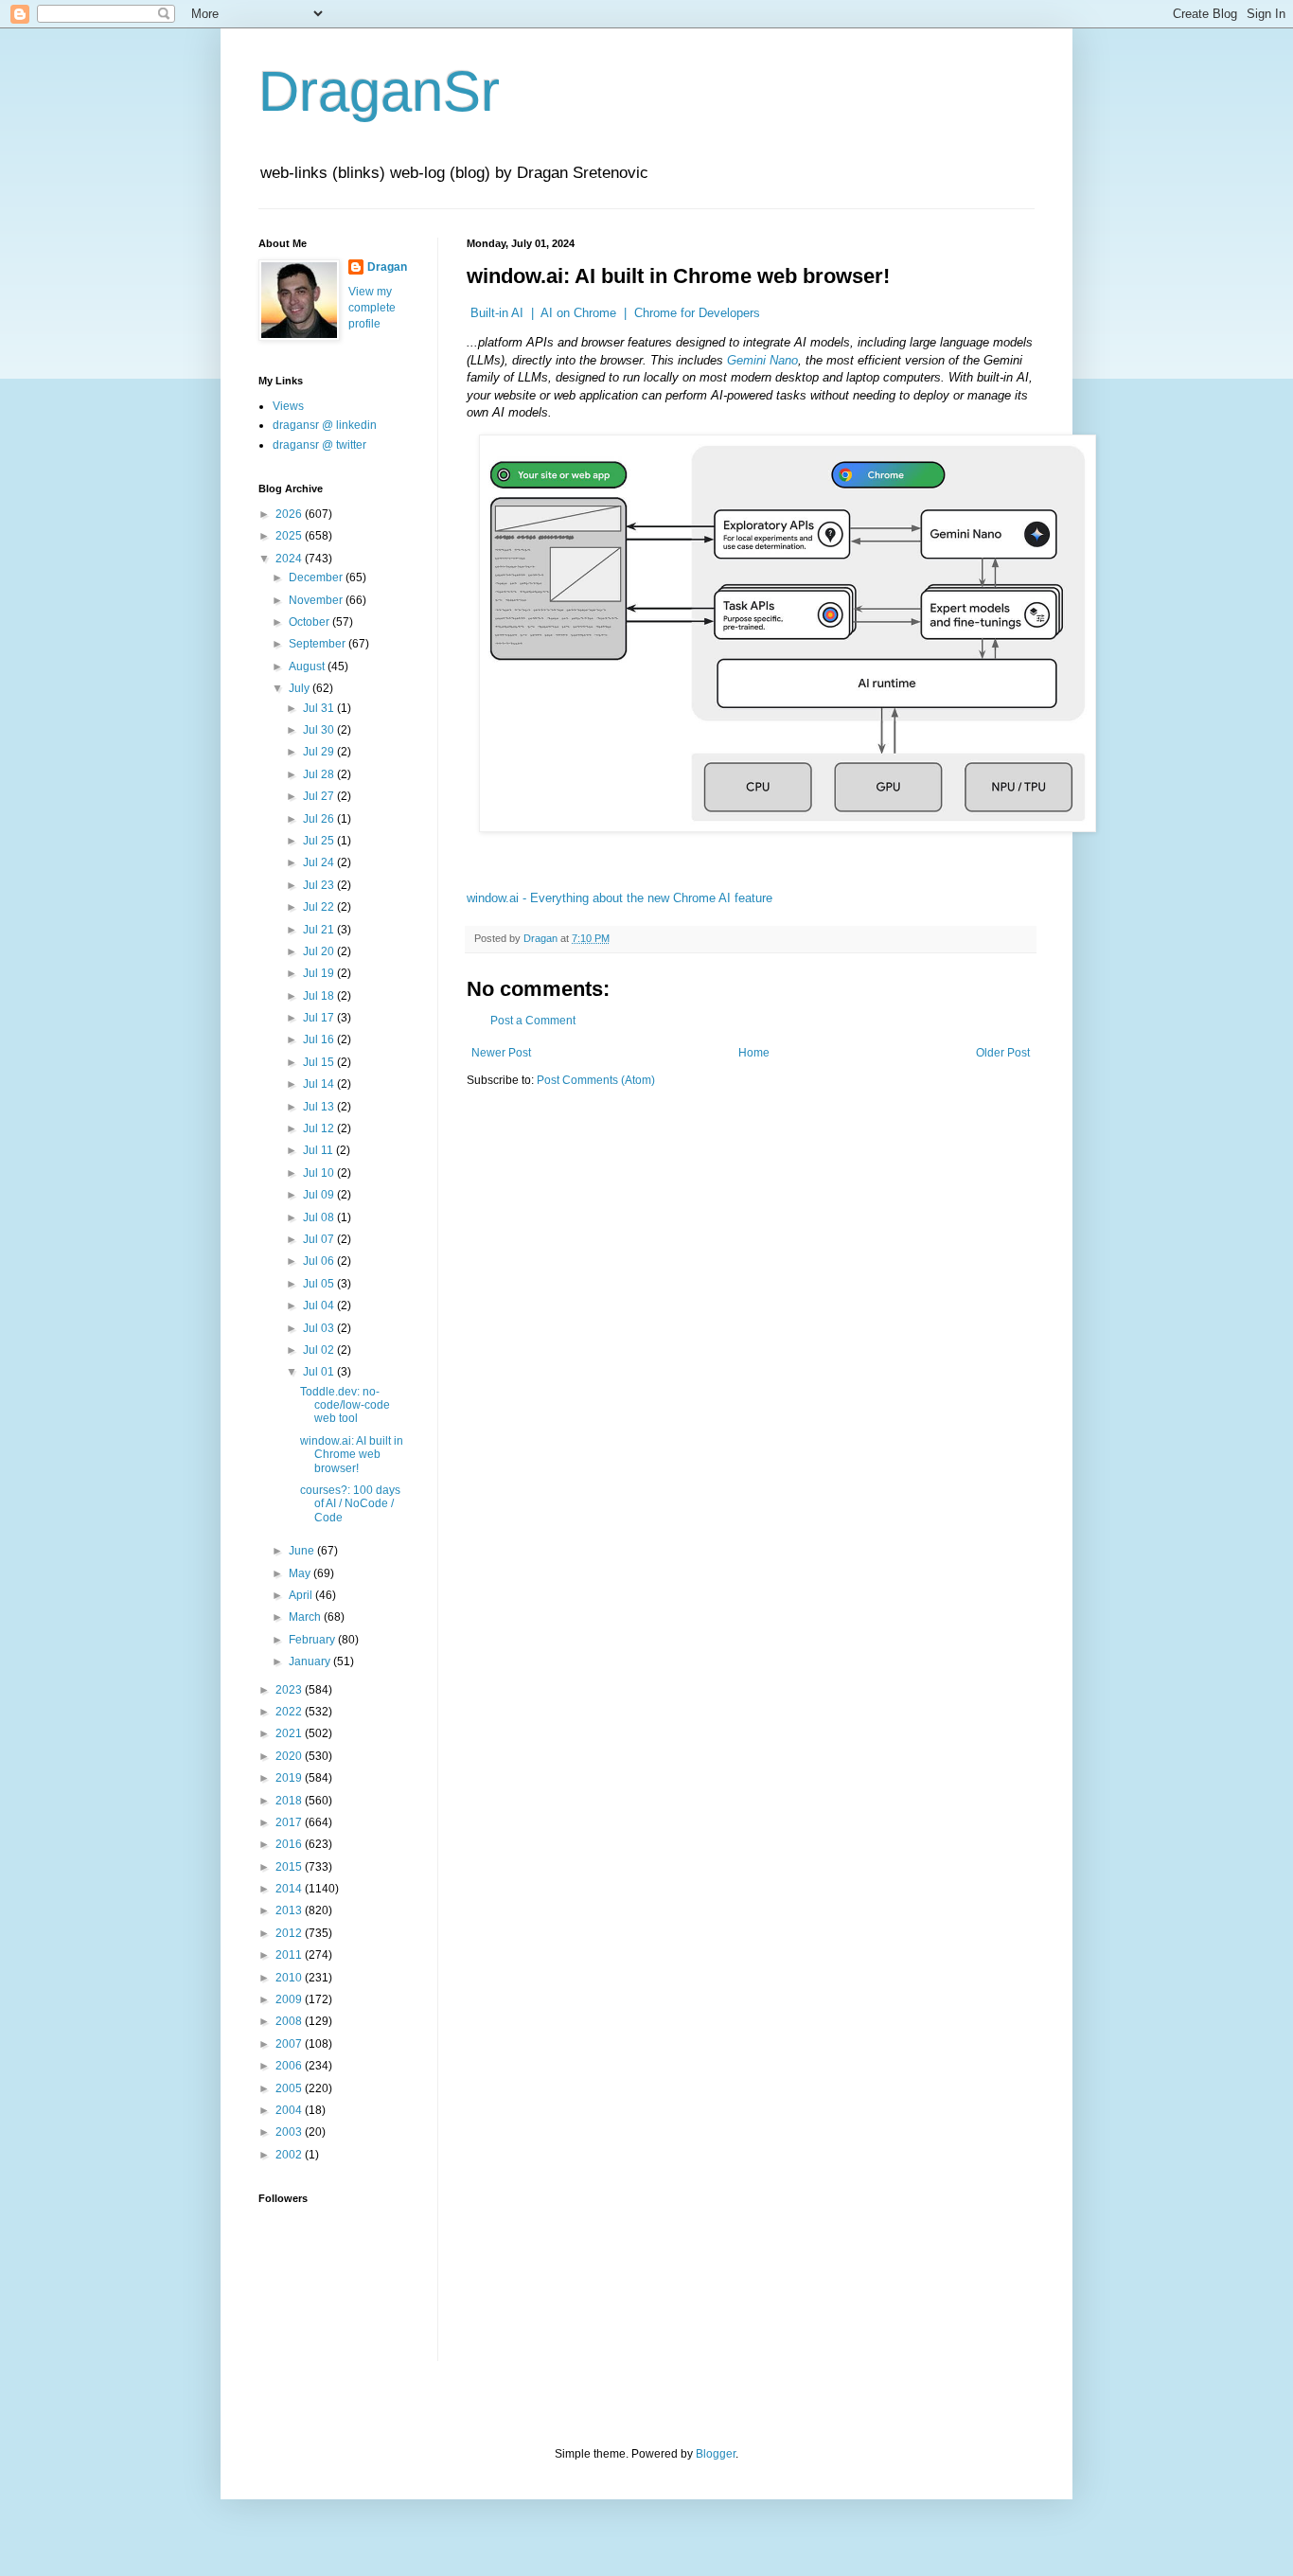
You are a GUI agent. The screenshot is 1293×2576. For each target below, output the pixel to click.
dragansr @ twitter (319, 445)
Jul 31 (320, 708)
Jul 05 (320, 1284)
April (302, 1595)
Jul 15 (320, 1062)
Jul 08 (320, 1217)
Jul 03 (320, 1328)
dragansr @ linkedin (325, 425)
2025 (290, 536)
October (310, 622)
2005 (290, 2088)
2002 (290, 2155)
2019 (290, 1778)
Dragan (387, 267)
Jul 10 (320, 1173)
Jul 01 (320, 1372)
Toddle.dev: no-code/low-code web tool (345, 1405)
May (301, 1573)
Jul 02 (320, 1350)
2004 (290, 2110)
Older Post (1003, 1053)
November (317, 600)
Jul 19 (320, 973)
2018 (290, 1801)
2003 (290, 2132)
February (313, 1640)
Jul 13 (320, 1107)
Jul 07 (320, 1239)
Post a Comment (533, 1021)
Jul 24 (320, 862)
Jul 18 (320, 996)
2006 (290, 2066)
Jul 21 (320, 930)
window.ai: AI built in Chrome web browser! (352, 1455)
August (308, 666)
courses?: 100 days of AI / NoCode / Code (350, 1504)
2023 (290, 1690)
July (301, 688)
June (303, 1551)
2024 (290, 559)
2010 (290, 1978)
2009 (290, 1999)
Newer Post (501, 1053)
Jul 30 (320, 730)
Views (288, 406)
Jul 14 (320, 1084)
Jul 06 (320, 1261)
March (306, 1617)
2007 (290, 2044)
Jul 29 (320, 752)
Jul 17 (320, 1018)
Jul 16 (320, 1039)
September (319, 644)
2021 (290, 1733)
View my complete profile (372, 308)
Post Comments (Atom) (596, 1080)
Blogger (716, 2454)
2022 (290, 1712)
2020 (290, 1756)
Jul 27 (320, 796)
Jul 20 (320, 951)
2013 (290, 1910)
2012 (290, 1933)
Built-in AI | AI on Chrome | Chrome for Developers (615, 313)
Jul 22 (320, 907)
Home (754, 1053)
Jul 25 (320, 841)
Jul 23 (320, 885)
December (317, 577)
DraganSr (379, 91)
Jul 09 (320, 1195)
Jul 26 (320, 819)
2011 (290, 1955)
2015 (290, 1867)
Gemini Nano (762, 360)
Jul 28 (320, 774)
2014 (290, 1889)
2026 (290, 514)
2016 (290, 1844)
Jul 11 (319, 1150)
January (311, 1661)
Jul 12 (320, 1128)
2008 (290, 2021)
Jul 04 (320, 1306)
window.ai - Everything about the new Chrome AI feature (620, 898)
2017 (290, 1822)
